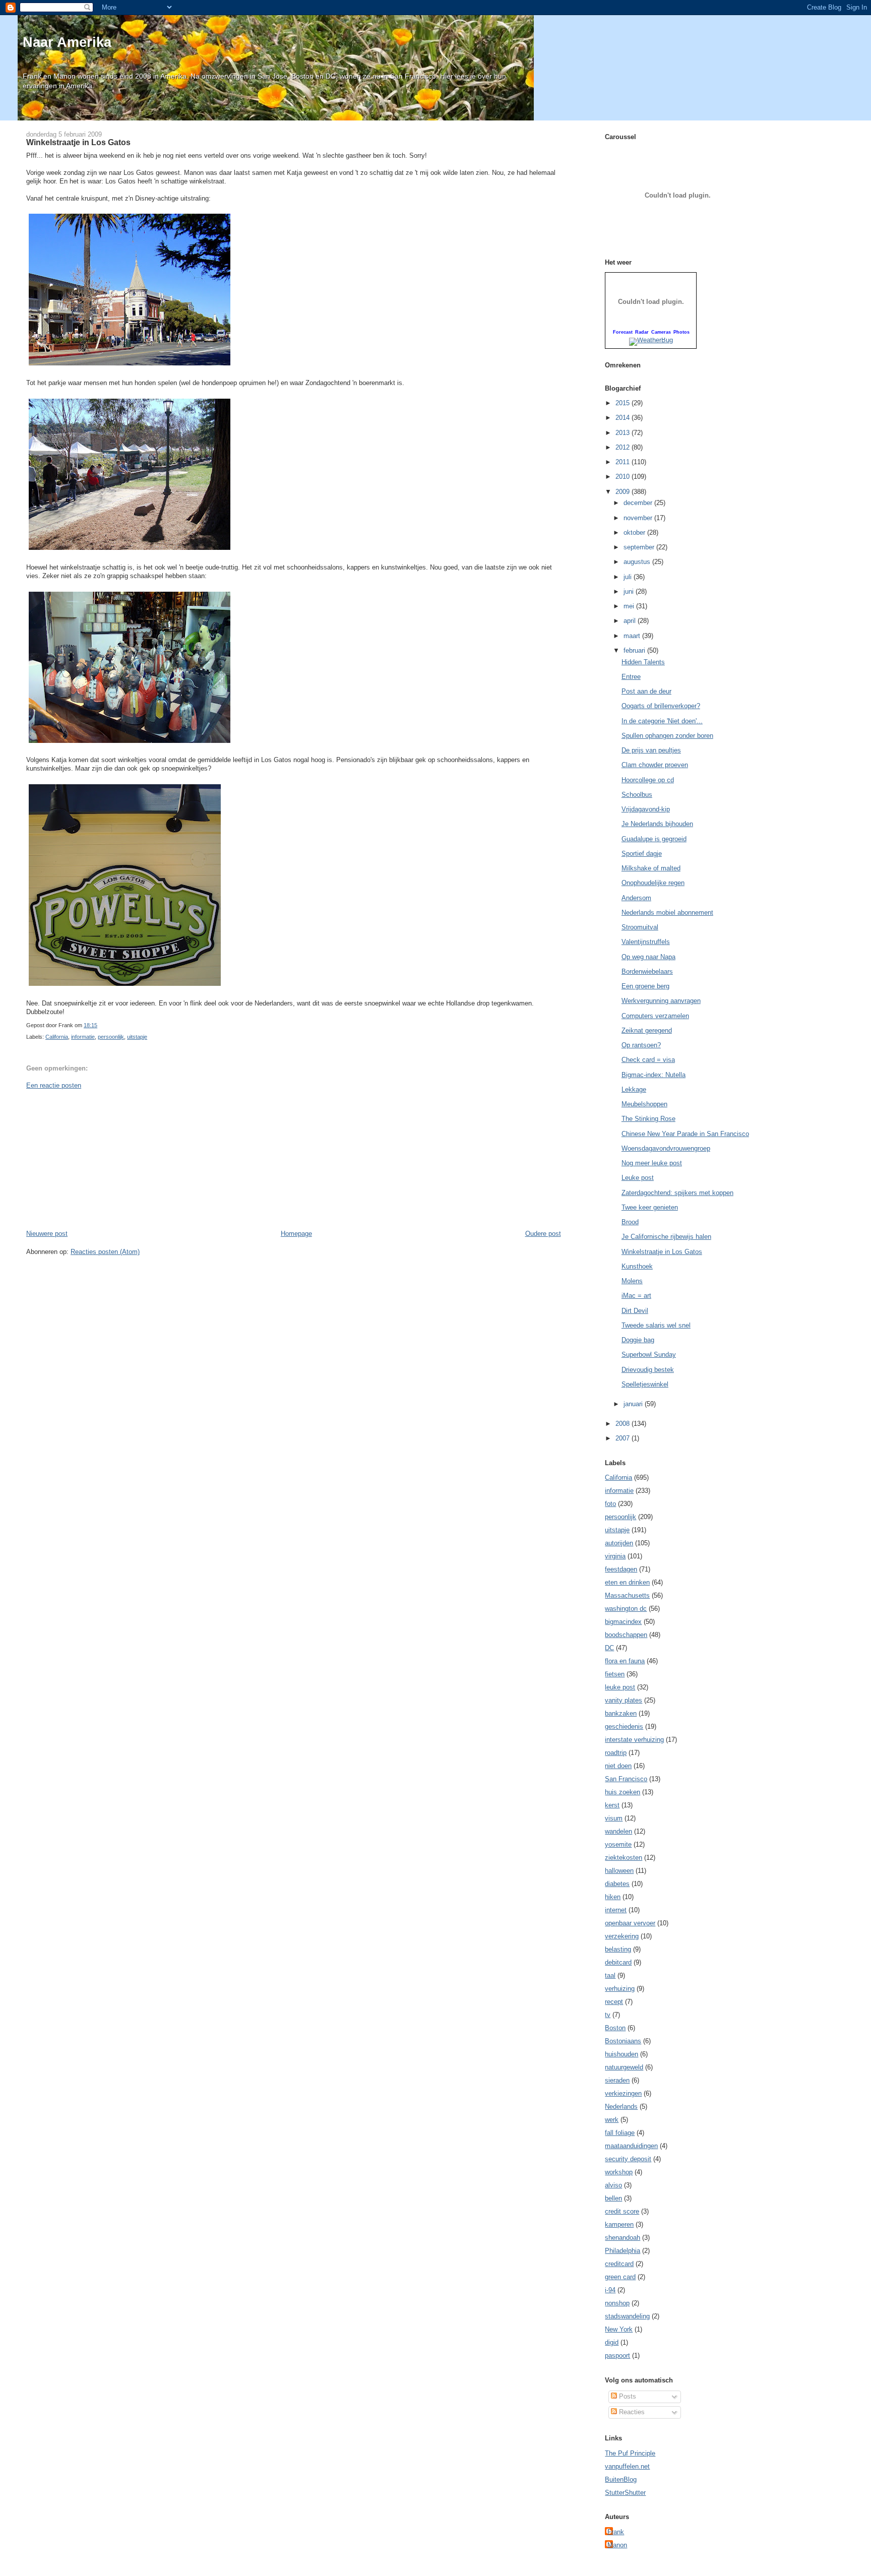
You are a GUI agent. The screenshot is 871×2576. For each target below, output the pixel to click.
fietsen (615, 1674)
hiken (613, 1897)
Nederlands (621, 2107)
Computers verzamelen (655, 1016)
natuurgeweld (624, 2067)
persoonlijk (111, 1037)
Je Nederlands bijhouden (657, 824)
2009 (624, 492)
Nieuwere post (47, 1234)
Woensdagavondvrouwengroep (666, 1148)
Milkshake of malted (651, 868)
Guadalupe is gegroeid (654, 839)
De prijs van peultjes (651, 750)
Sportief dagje (642, 854)
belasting (618, 1949)
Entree (631, 677)
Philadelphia (623, 2251)
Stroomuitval (640, 927)
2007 (624, 1438)
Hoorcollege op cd (648, 780)
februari (635, 650)
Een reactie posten (54, 1085)
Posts (627, 2396)
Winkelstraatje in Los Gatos (78, 142)
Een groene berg (645, 986)
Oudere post (543, 1234)
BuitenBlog (621, 2479)
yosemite (618, 1844)
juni (630, 591)
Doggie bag (638, 1340)
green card (620, 2277)
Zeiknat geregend (647, 1030)
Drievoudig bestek (648, 1370)
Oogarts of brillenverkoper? (661, 706)
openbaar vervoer (630, 1923)
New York (619, 2329)
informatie (83, 1037)
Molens (632, 1281)
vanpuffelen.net (627, 2466)
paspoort (617, 2355)
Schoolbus (637, 795)
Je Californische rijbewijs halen (666, 1237)
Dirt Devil (635, 1311)
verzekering (622, 1936)
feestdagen (621, 1569)
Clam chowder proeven (655, 765)
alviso (613, 2185)
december (639, 503)
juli (629, 577)
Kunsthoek (637, 1266)
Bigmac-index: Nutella (654, 1075)
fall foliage (620, 2133)
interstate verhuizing (634, 1740)
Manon (617, 2545)
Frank (616, 2532)
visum (614, 1818)
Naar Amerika (67, 42)
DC (609, 1648)
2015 (624, 403)
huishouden (621, 2054)
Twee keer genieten (650, 1207)
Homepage (296, 1234)
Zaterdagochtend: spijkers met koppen (677, 1193)
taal (610, 1975)
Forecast (623, 332)
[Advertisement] (102, 1159)
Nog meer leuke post (652, 1163)
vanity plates (624, 1700)
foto (610, 1504)
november (639, 518)
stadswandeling (627, 2316)
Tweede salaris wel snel (656, 1325)
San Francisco (626, 1779)
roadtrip (616, 1753)
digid (612, 2342)
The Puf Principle (630, 2453)
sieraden (617, 2080)
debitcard (618, 1962)
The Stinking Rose (648, 1119)
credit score (622, 2211)
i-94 (610, 2290)
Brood (630, 1222)
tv (608, 2015)
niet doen (618, 1766)
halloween (619, 1871)
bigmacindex (623, 1622)
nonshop (617, 2303)
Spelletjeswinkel (645, 1384)
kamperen (619, 2224)
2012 (624, 447)
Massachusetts (627, 1595)
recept (614, 2002)
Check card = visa (648, 1060)
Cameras (661, 332)
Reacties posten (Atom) (105, 1252)
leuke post (620, 1687)
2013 (624, 433)
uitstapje (137, 1037)
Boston (615, 2028)
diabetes (617, 1884)
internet (616, 1910)
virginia (615, 1556)
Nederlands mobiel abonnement (667, 913)
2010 (624, 477)
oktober (635, 532)
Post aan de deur (646, 691)
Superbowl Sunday (649, 1355)
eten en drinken (627, 1582)
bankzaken (621, 1713)
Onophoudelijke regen (653, 883)
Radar (642, 332)
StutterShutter (625, 2493)
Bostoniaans (623, 2041)
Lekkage (634, 1089)
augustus (638, 562)
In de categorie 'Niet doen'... (662, 721)
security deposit (628, 2159)
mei (630, 606)
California (57, 1037)
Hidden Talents (643, 662)
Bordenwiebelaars (647, 971)
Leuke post (638, 1178)
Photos (681, 332)
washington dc (626, 1609)
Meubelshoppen (644, 1104)
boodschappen (626, 1635)
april (631, 621)
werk (612, 2120)
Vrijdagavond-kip (646, 809)
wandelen (618, 1831)
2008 (624, 1424)
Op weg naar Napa (648, 957)
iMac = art (636, 1296)
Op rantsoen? (641, 1045)
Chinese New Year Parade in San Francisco (685, 1134)
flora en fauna (625, 1661)
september (640, 547)
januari (634, 1404)
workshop (619, 2172)
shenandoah (623, 2238)
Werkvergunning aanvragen (661, 1001)
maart (633, 636)
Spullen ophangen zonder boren (667, 736)
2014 (624, 418)
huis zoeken (623, 1792)
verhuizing (620, 1989)
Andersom (636, 898)
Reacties (631, 2412)
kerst (612, 1805)
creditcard (619, 2264)
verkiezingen (623, 2093)
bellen (613, 2198)
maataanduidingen (631, 2146)
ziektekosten (624, 1858)
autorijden (619, 1543)
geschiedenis (624, 1726)
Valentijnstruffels (646, 942)
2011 (624, 462)
